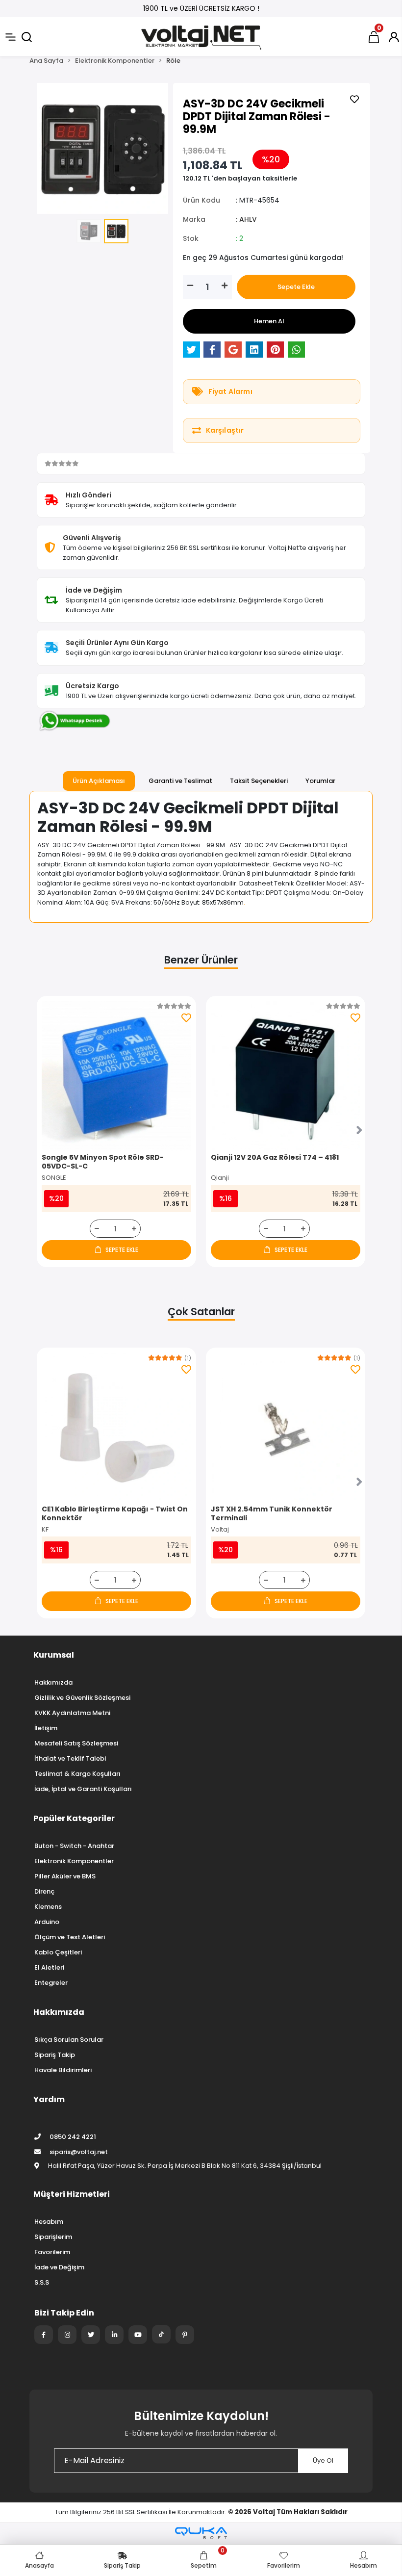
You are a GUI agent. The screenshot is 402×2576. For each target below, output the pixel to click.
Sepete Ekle (296, 287)
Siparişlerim (53, 2237)
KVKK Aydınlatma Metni (72, 1713)
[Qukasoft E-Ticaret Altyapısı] (201, 2533)
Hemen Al (269, 321)
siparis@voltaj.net (79, 2152)
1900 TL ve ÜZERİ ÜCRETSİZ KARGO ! (201, 8)
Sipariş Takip (55, 2055)
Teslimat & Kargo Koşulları (77, 1774)
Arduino (47, 1922)
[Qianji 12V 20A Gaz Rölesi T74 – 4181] (286, 1076)
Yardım (49, 2099)
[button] (47, 149)
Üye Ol (323, 2460)
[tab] (99, 781)
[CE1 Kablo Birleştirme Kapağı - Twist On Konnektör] (116, 1427)
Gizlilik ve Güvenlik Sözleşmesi (82, 1698)
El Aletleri (49, 1967)
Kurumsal (54, 1655)
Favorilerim (52, 2252)
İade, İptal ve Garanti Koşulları (83, 1789)
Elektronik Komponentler (74, 1861)
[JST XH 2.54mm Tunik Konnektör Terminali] (286, 1427)
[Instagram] (67, 2335)
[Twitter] (91, 2335)
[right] (359, 1131)
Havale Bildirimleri (63, 2070)
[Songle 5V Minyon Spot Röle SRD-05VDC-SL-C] (116, 1076)
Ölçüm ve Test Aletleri (70, 1937)
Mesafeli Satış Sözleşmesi (76, 1743)
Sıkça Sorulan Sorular (69, 2040)
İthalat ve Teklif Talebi (70, 1758)
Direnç (44, 1891)
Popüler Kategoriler (74, 1818)
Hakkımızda (53, 1682)
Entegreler (51, 1983)
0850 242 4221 (72, 2137)
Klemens (48, 1907)
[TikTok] (161, 2334)
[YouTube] (138, 2335)
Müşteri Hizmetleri (72, 2194)
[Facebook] (44, 2335)
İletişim (46, 1728)
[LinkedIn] (114, 2335)
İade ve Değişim (59, 2267)
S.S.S (42, 2282)
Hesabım (49, 2222)
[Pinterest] (185, 2335)
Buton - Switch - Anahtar (74, 1846)
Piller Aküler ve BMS (65, 1876)
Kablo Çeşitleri (58, 1952)
